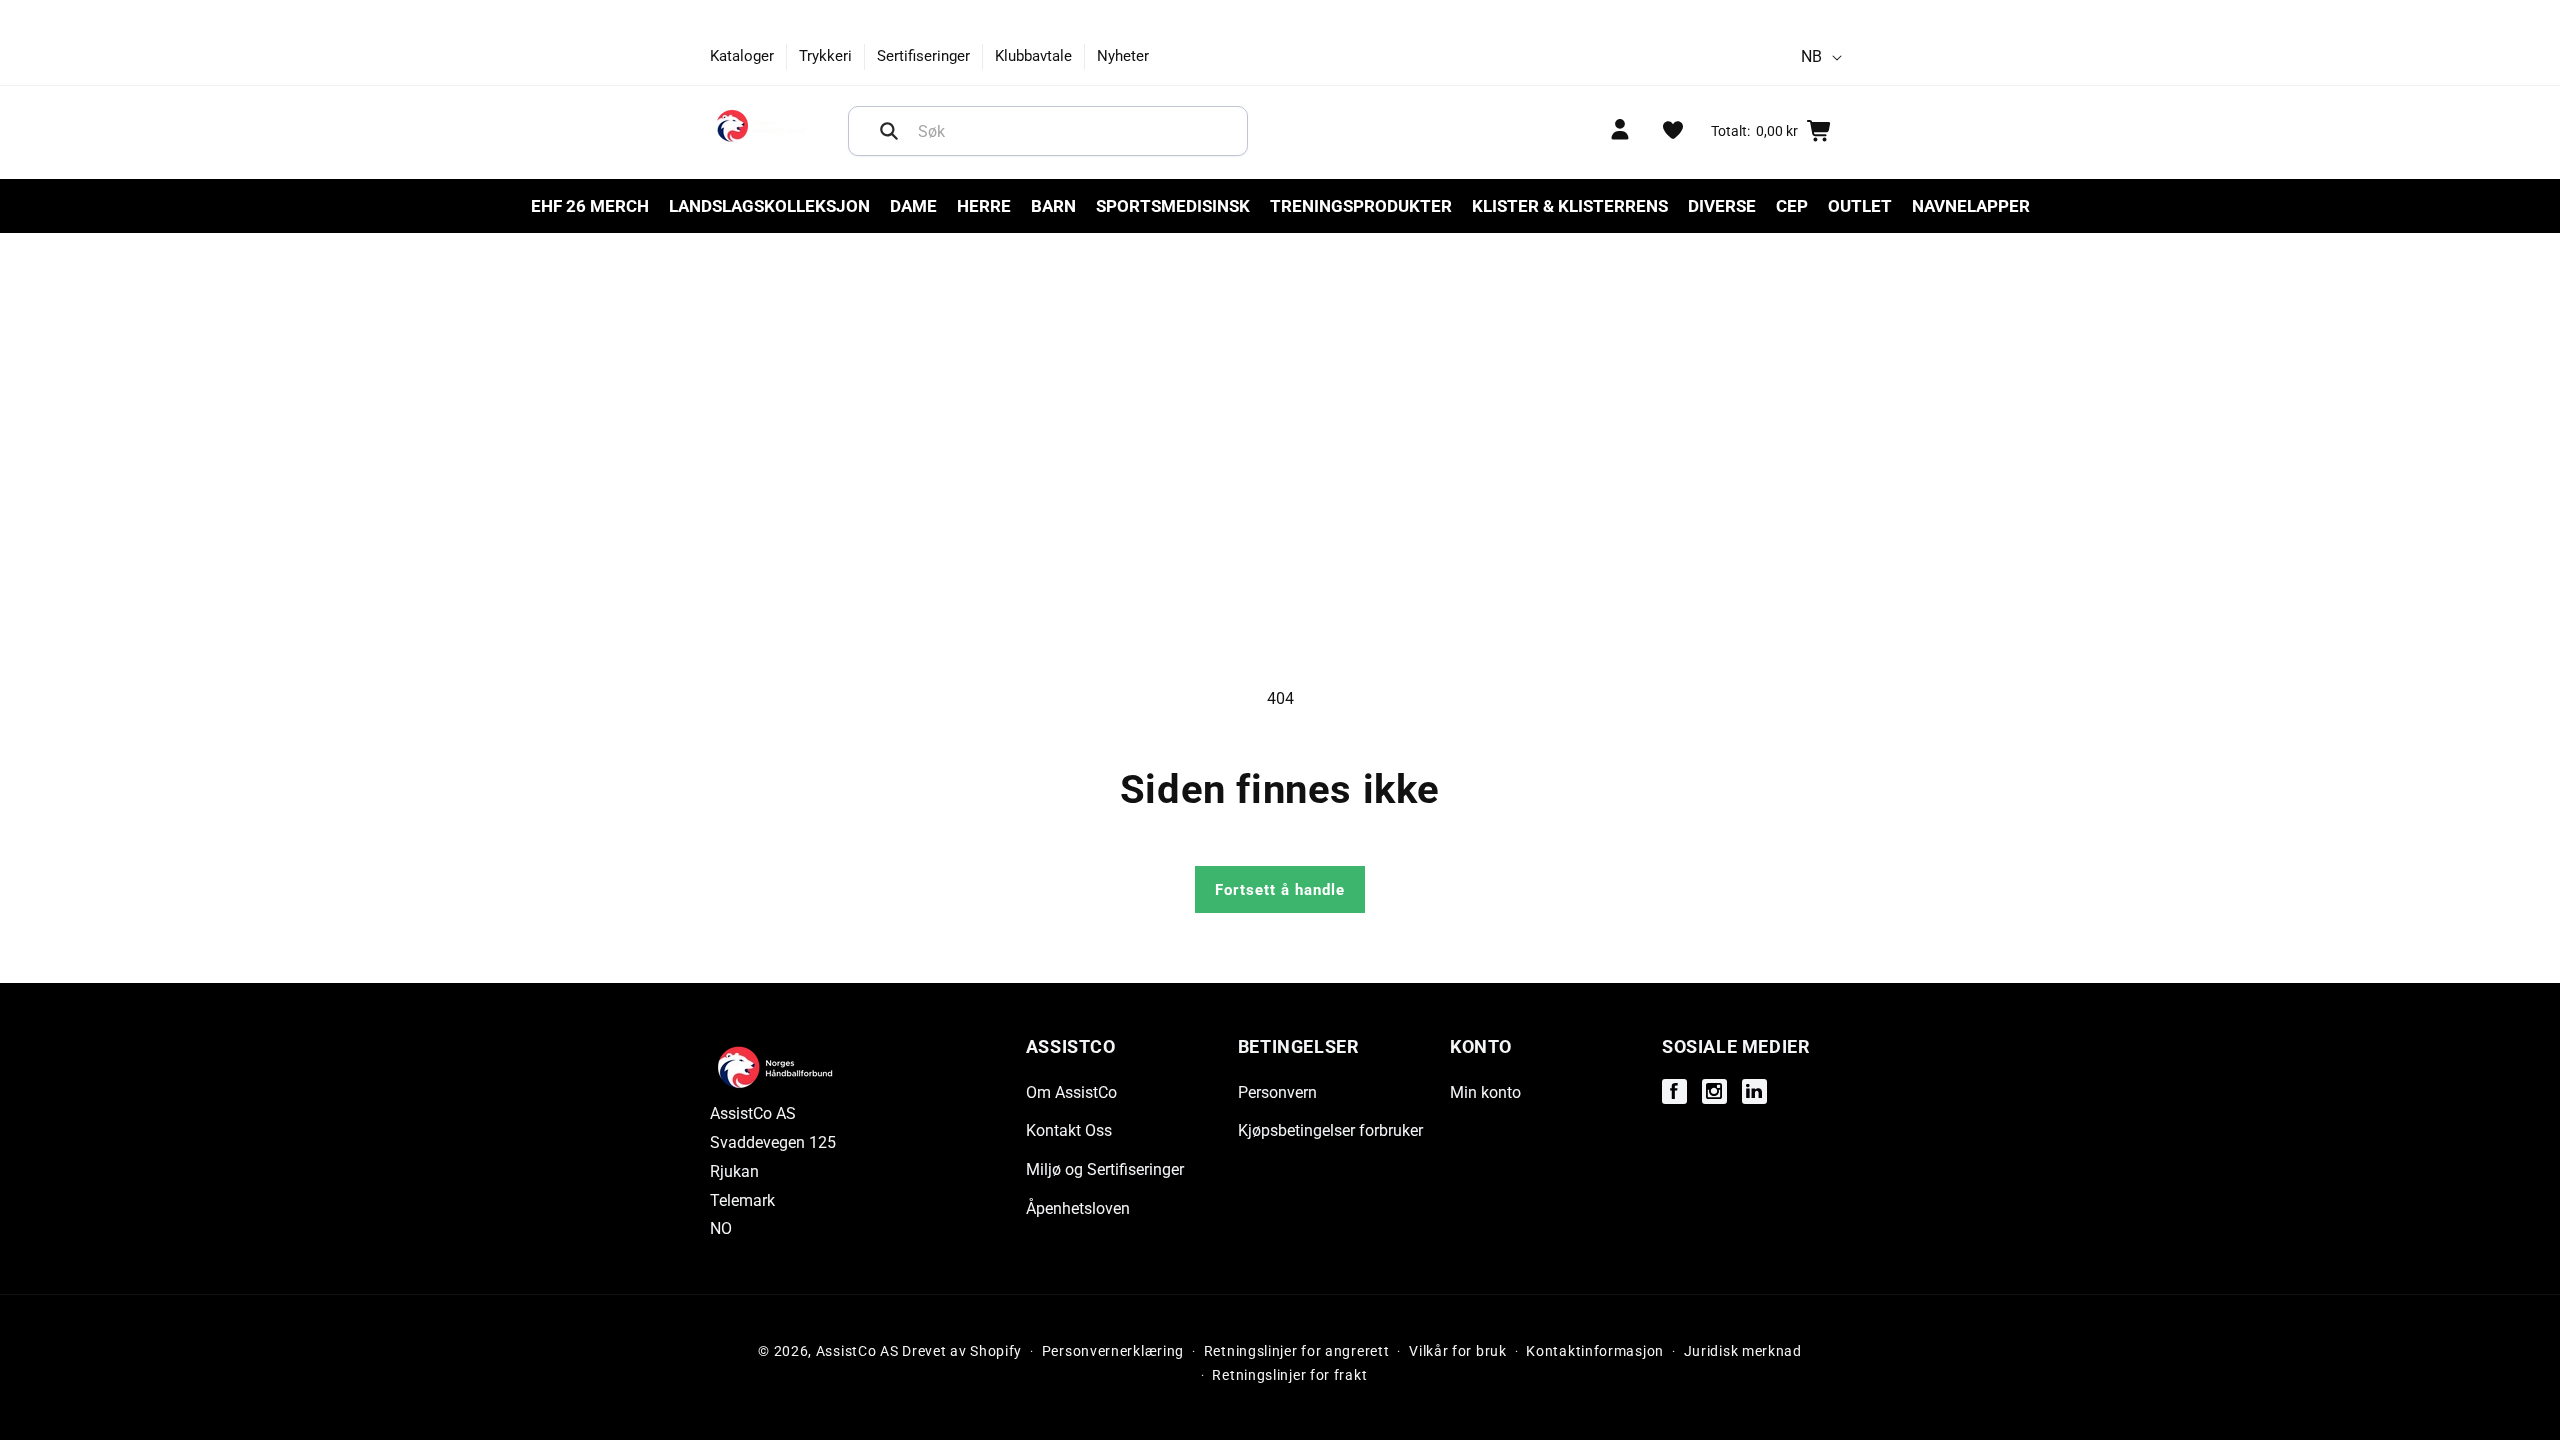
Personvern (1277, 1092)
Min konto (1485, 1092)
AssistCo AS (857, 1351)
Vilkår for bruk (1458, 1351)
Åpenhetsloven (1078, 1208)
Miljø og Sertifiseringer (1105, 1169)
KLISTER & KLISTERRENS (1570, 206)
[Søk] (889, 131)
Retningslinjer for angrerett (1297, 1351)
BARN (1053, 206)
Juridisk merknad (1743, 1351)
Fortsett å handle (1280, 890)
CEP (1792, 206)
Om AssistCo (1071, 1092)
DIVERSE (1722, 206)
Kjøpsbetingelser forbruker (1330, 1130)
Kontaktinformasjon (1595, 1351)
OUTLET (1860, 206)
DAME (913, 206)
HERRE (984, 206)
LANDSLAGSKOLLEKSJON (769, 206)
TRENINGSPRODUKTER (1361, 206)
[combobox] (1048, 131)
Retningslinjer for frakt (1289, 1375)
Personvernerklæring (1113, 1351)
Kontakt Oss (1069, 1130)
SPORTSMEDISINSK (1173, 206)
